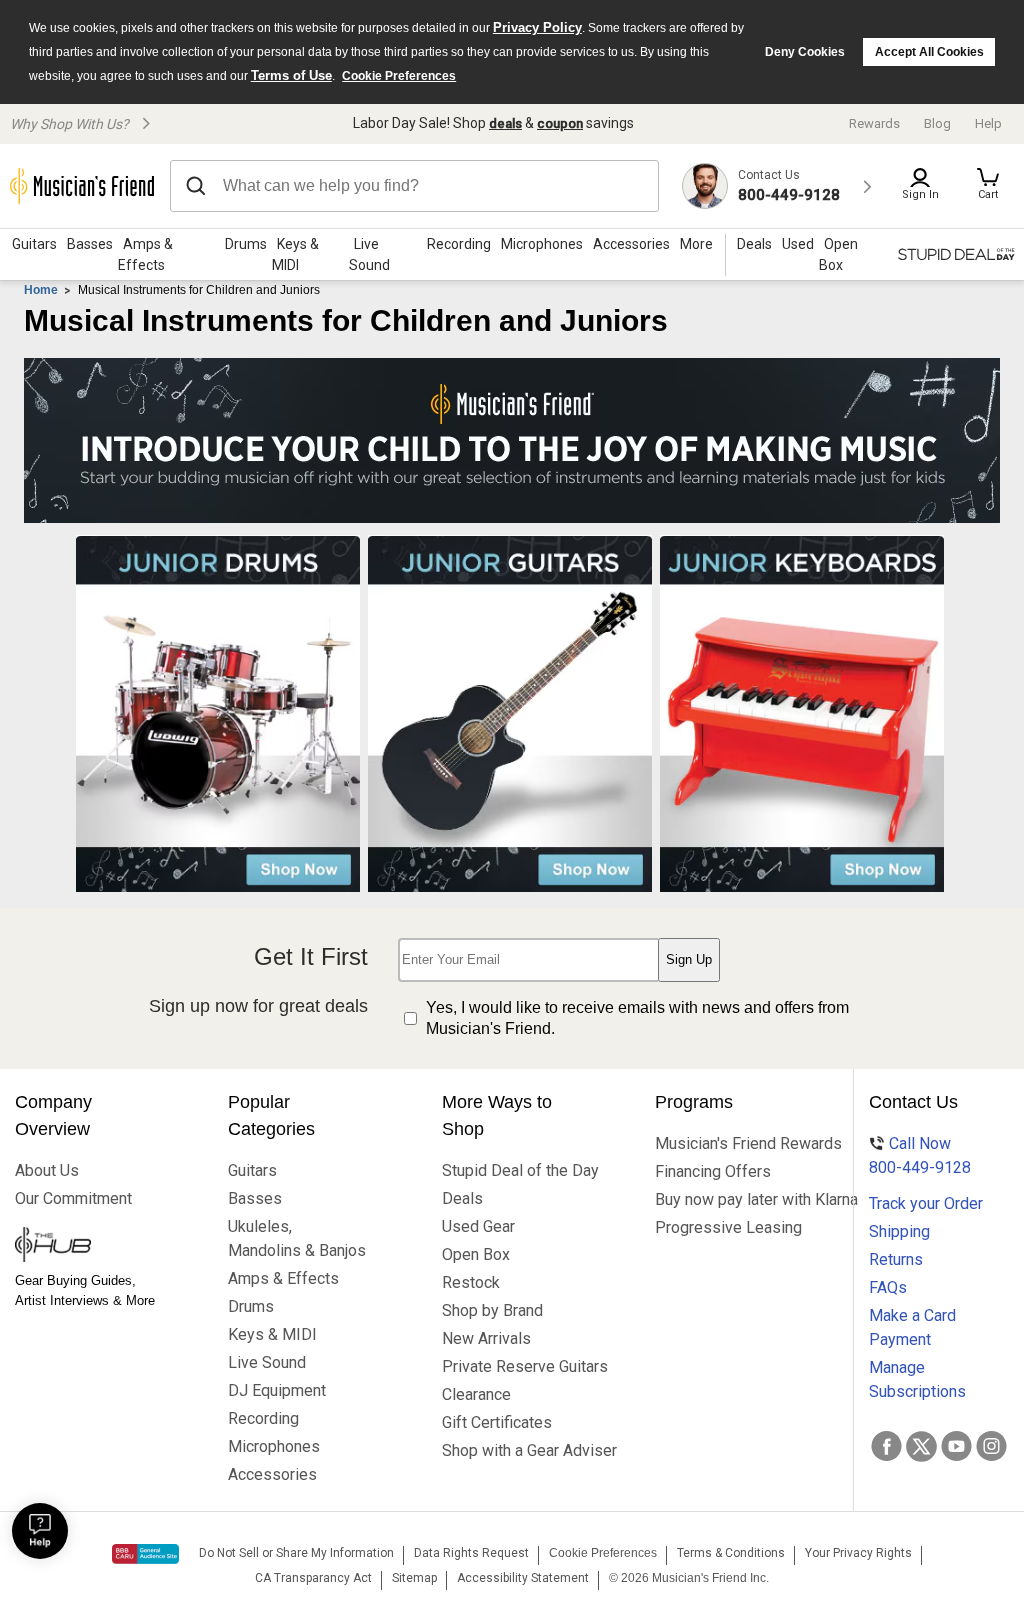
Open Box (476, 1254)
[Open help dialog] (40, 1531)
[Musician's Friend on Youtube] (956, 1446)
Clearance (476, 1394)
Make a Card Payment (912, 1327)
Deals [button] (754, 244)
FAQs (888, 1287)
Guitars (34, 244)
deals (505, 123)
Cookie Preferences (399, 76)
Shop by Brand (492, 1310)
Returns (896, 1259)
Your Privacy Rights (858, 1553)
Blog (937, 123)
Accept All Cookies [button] (929, 52)
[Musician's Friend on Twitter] (921, 1446)
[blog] (85, 1247)
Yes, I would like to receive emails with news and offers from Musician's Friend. (637, 1018)
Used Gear (478, 1226)
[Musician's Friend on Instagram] (991, 1446)
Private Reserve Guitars (512, 1366)
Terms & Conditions (731, 1553)
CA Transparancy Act (313, 1578)
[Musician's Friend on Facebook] (886, 1446)
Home (41, 290)
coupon (560, 123)
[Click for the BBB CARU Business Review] (145, 1554)
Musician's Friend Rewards (725, 1143)
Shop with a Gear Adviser (512, 1450)
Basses (90, 244)
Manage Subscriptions (917, 1379)
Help (988, 123)
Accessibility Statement (523, 1578)
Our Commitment (73, 1198)
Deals (462, 1198)
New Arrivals (486, 1338)
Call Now (920, 1155)
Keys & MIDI (295, 254)
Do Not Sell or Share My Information (296, 1553)
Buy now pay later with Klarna (725, 1199)
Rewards (874, 123)
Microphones (542, 244)
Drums (246, 244)
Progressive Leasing (725, 1227)
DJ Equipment (277, 1390)
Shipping (899, 1231)
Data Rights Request (471, 1553)
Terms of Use (291, 75)
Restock (471, 1282)
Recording (459, 244)
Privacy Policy (537, 27)
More (696, 244)
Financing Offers (713, 1171)
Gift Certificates (497, 1422)
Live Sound (369, 254)
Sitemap (414, 1578)
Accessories (631, 244)
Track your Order (926, 1203)
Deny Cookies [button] (805, 52)
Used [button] (798, 244)
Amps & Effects (145, 254)
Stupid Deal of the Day (512, 1170)
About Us (47, 1170)
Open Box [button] (838, 254)
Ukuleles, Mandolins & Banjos (297, 1238)
